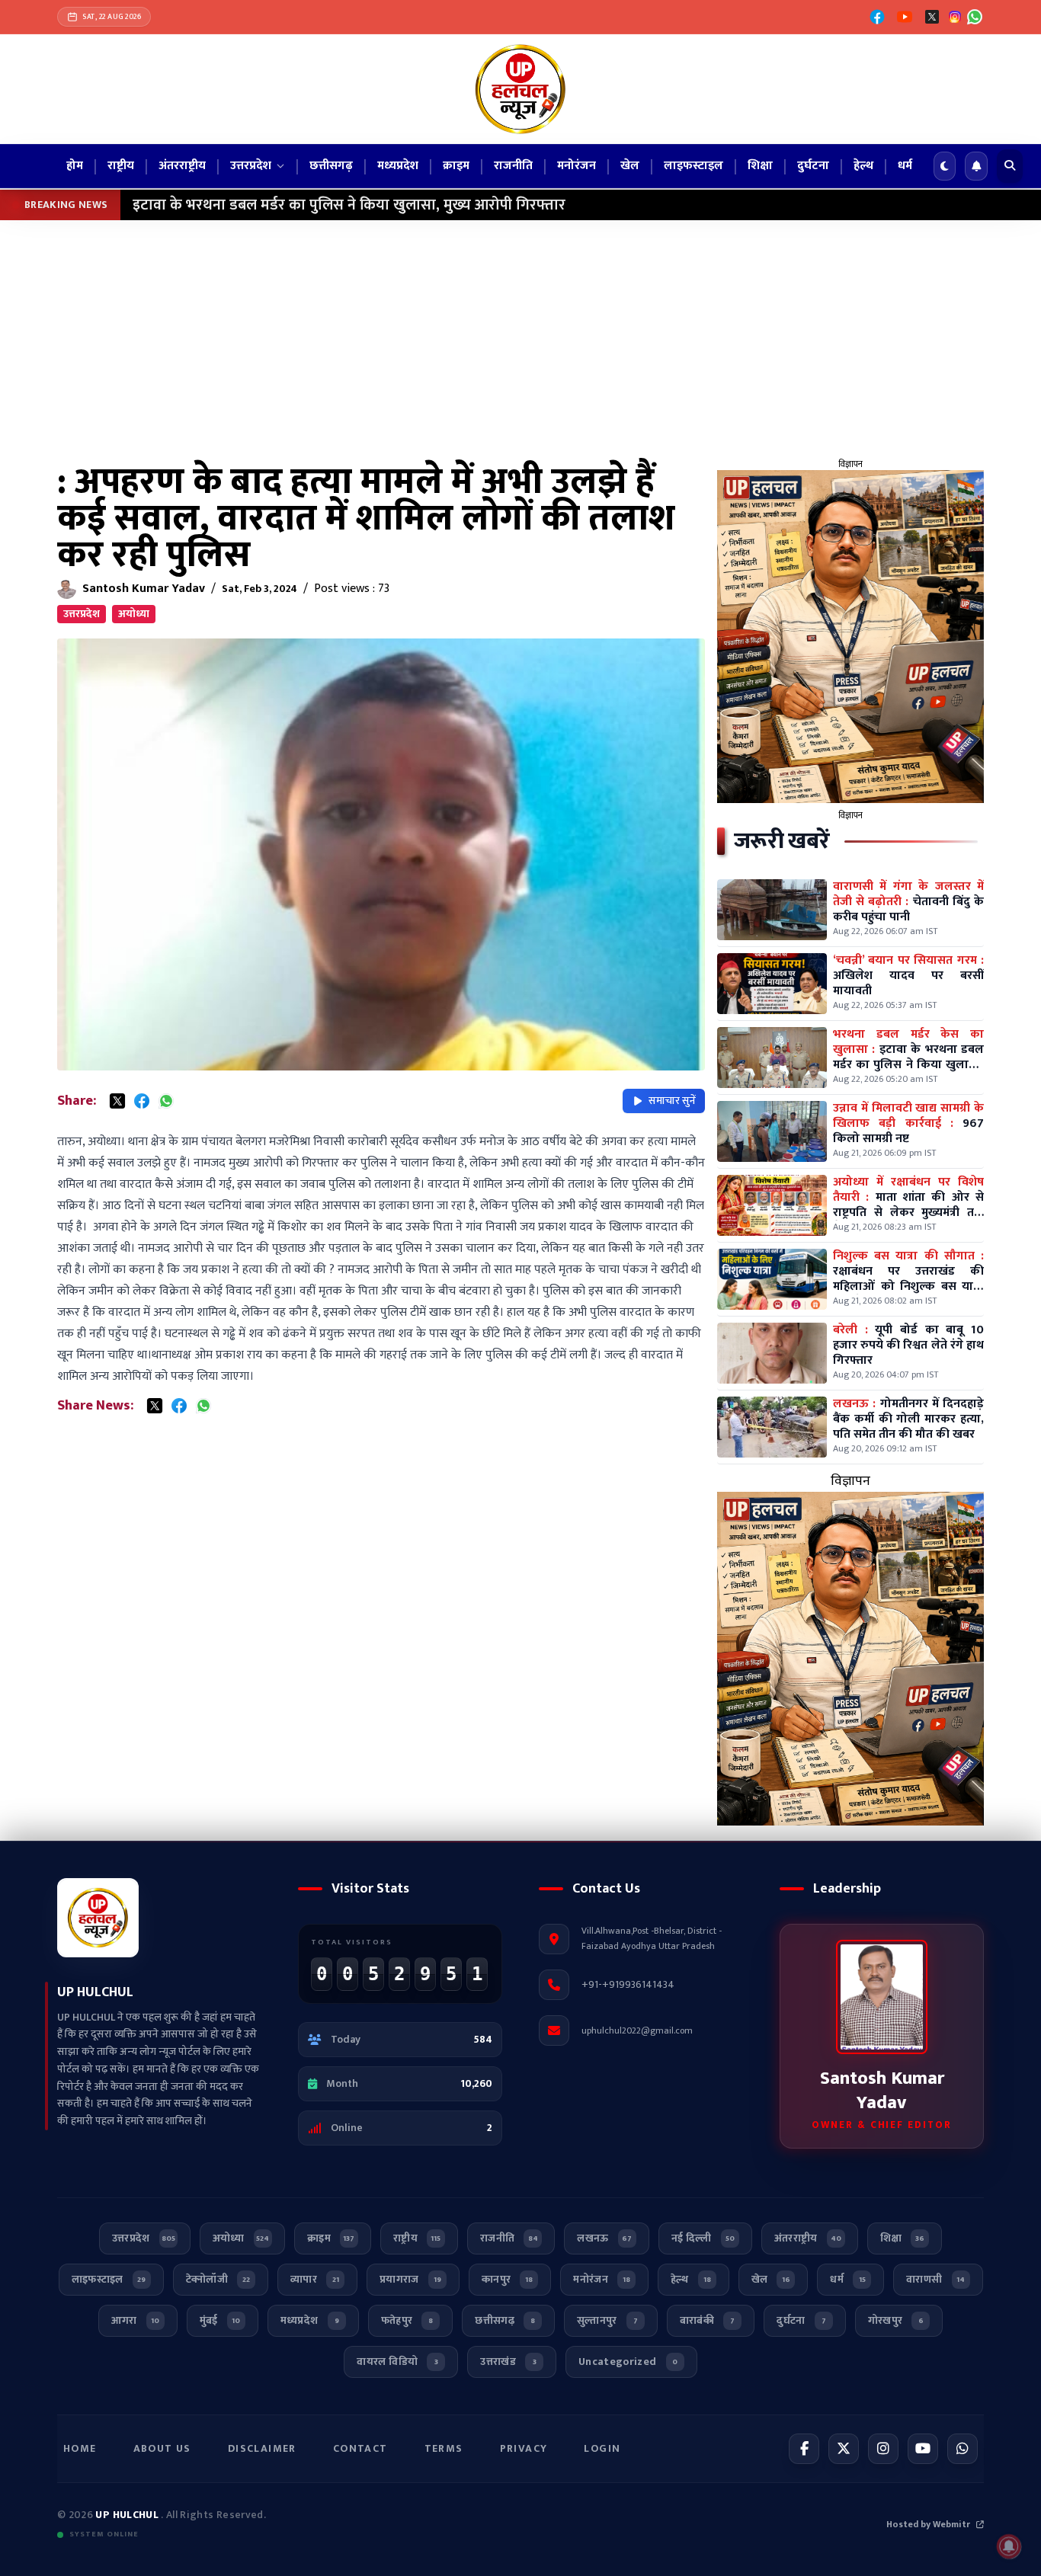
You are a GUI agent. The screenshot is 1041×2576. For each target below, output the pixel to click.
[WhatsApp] (975, 17)
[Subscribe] (976, 166)
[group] (850, 637)
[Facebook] (877, 17)
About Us (162, 2448)
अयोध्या (134, 614)
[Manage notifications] (1009, 2546)
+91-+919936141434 (628, 1985)
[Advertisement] (520, 334)
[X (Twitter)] (932, 17)
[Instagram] (883, 2449)
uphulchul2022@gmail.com (637, 2030)
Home (80, 2448)
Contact (360, 2448)
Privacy (524, 2448)
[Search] (1010, 166)
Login (602, 2448)
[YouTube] (905, 17)
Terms (444, 2448)
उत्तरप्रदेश (82, 614)
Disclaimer (262, 2448)
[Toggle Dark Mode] (945, 166)
